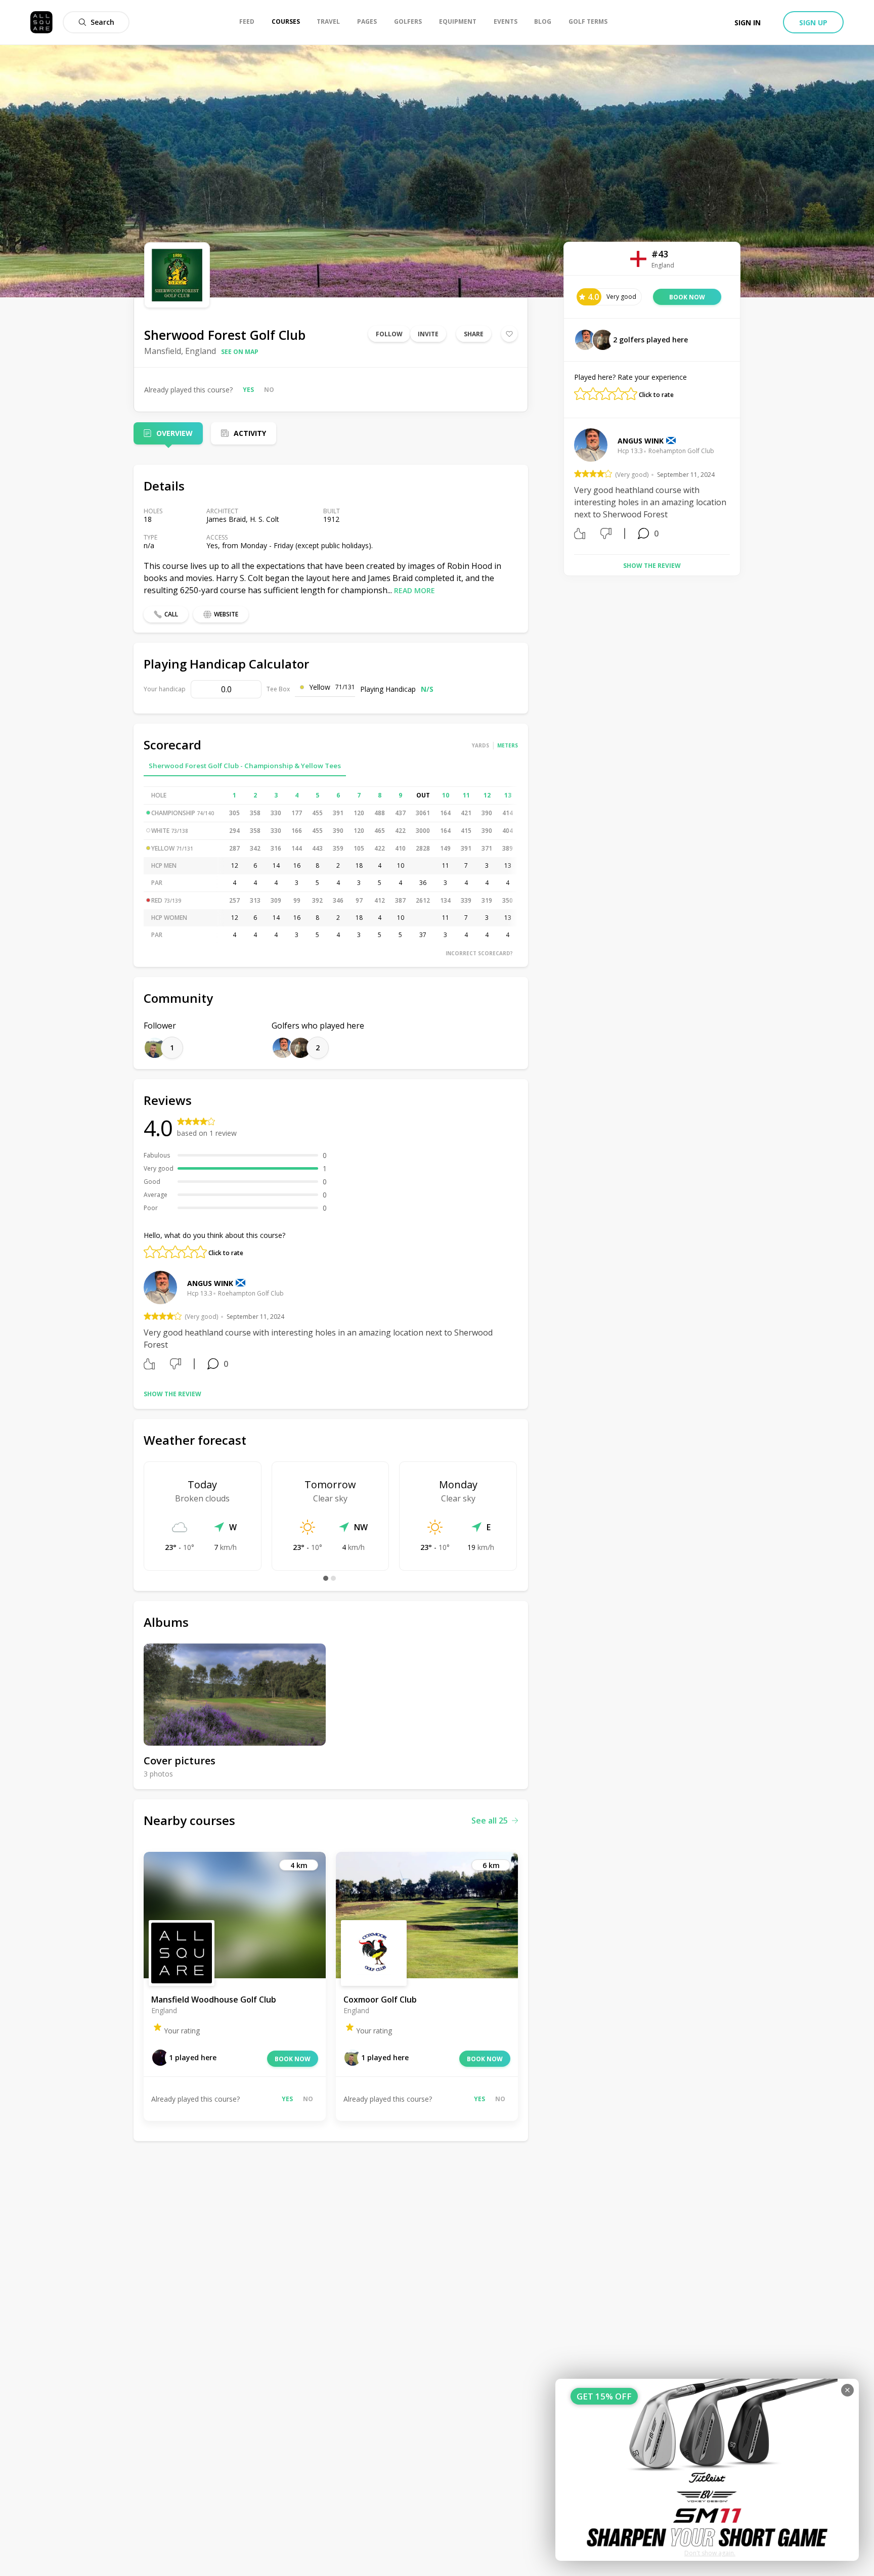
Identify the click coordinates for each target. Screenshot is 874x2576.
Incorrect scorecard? (479, 953)
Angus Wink (210, 1283)
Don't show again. (710, 2553)
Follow (389, 334)
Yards (480, 745)
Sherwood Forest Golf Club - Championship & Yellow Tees (245, 766)
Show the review (172, 1394)
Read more (414, 590)
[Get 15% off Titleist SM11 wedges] (707, 2470)
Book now (293, 2059)
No (269, 390)
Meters (508, 745)
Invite (428, 334)
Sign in (748, 23)
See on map (240, 352)
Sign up (813, 23)
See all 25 (490, 1820)
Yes (248, 390)
